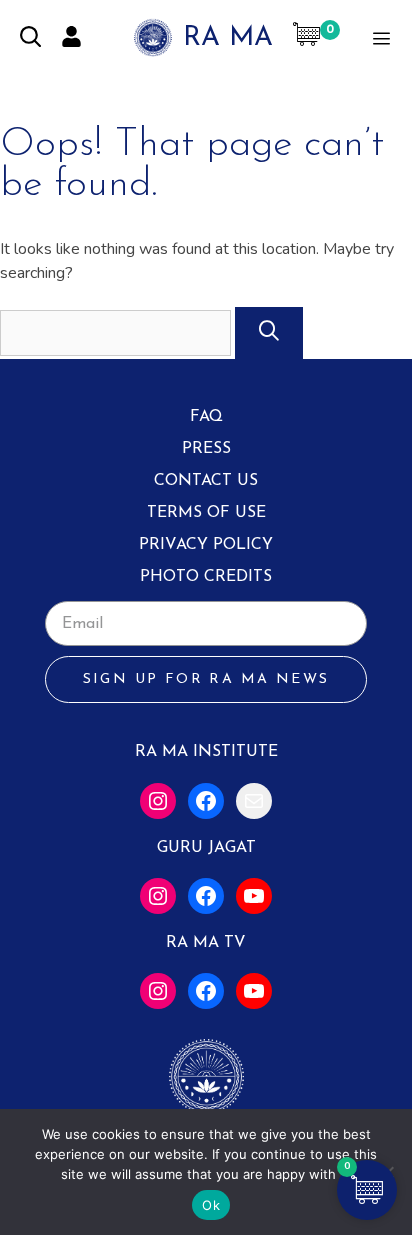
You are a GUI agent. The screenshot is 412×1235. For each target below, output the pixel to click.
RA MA (228, 38)
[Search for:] (117, 333)
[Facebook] (206, 801)
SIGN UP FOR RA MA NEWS (206, 679)
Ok (211, 1205)
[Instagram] (158, 801)
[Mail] (254, 801)
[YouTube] (254, 896)
